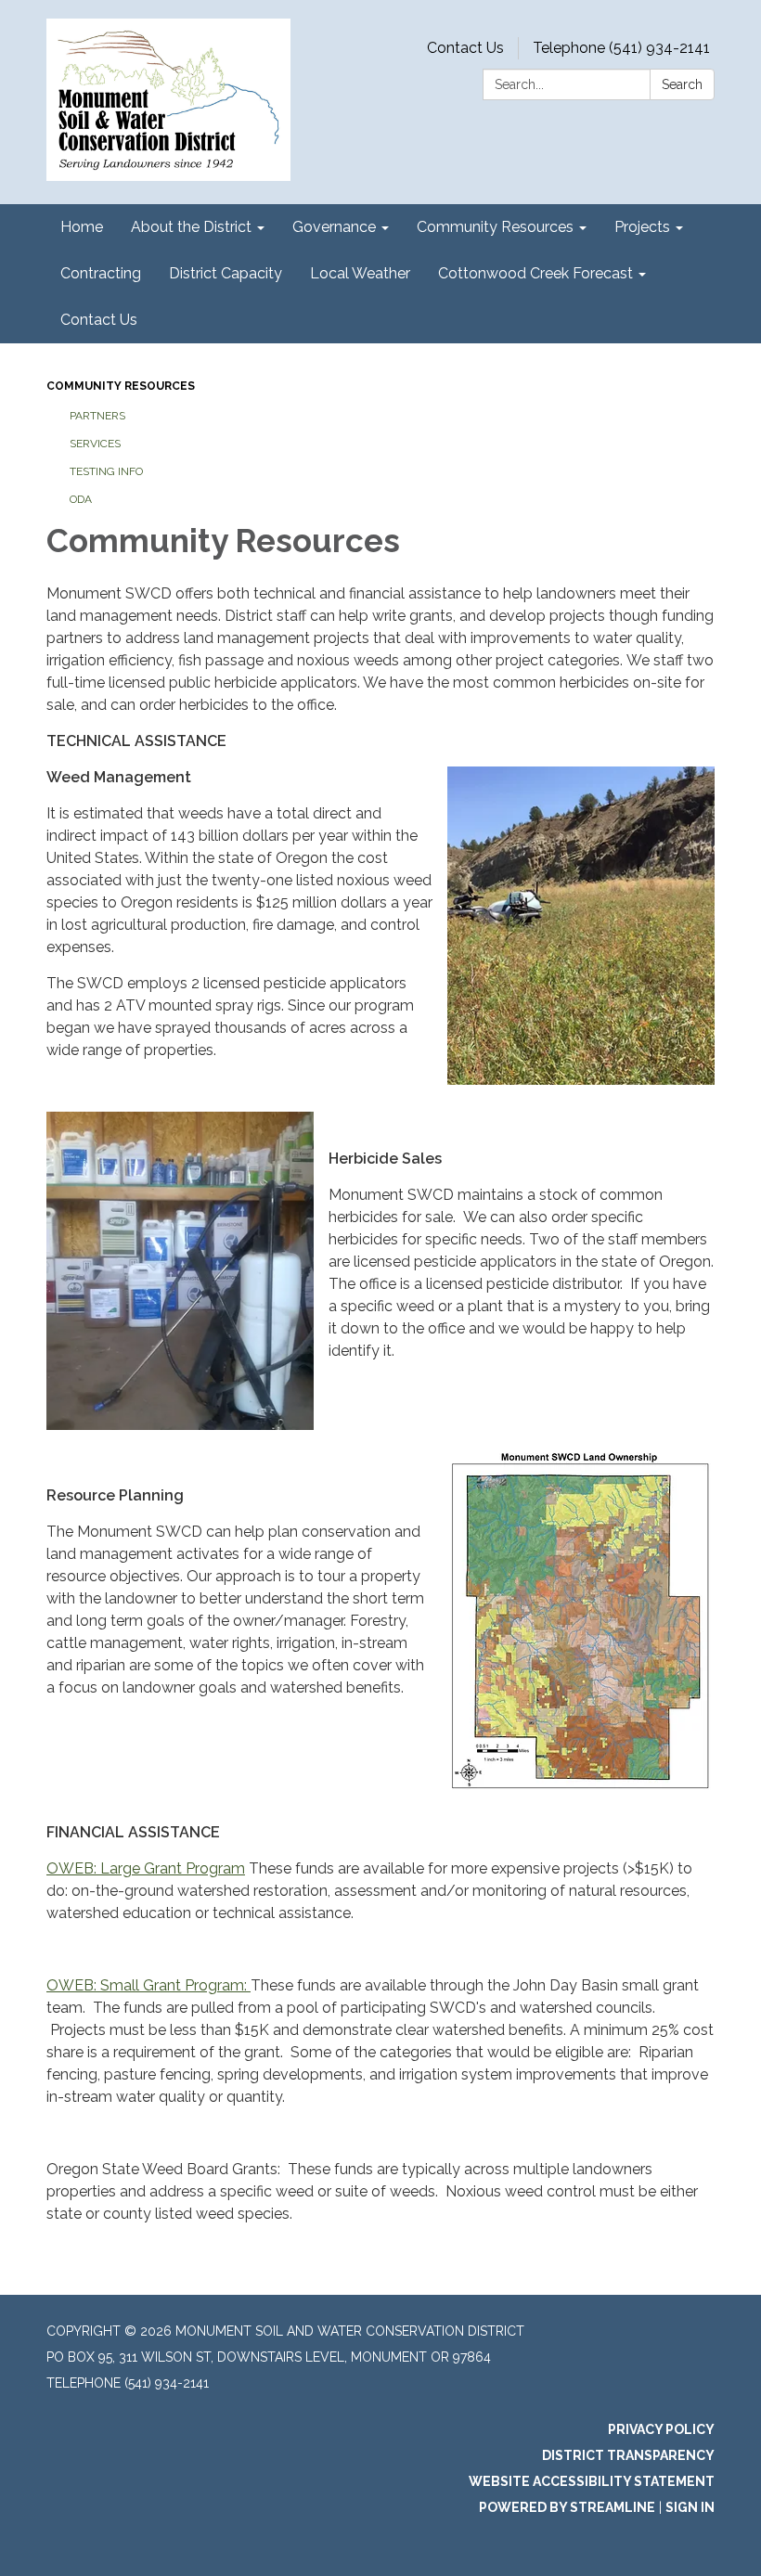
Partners (97, 416)
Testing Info (106, 471)
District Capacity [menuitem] (226, 273)
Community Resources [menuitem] (495, 227)
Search (682, 84)
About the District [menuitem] (191, 227)
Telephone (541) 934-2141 (621, 48)
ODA (81, 499)
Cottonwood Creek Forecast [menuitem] (535, 273)
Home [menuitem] (82, 227)
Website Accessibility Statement (592, 2481)
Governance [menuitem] (334, 227)
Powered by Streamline (567, 2507)
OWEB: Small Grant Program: (148, 1985)
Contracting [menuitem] (101, 273)
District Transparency (628, 2455)
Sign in (690, 2507)
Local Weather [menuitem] (360, 273)
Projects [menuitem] (642, 227)
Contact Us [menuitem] (99, 320)
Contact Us (465, 48)
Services (95, 444)
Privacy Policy (661, 2429)
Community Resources (121, 386)
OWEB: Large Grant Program (146, 1868)
